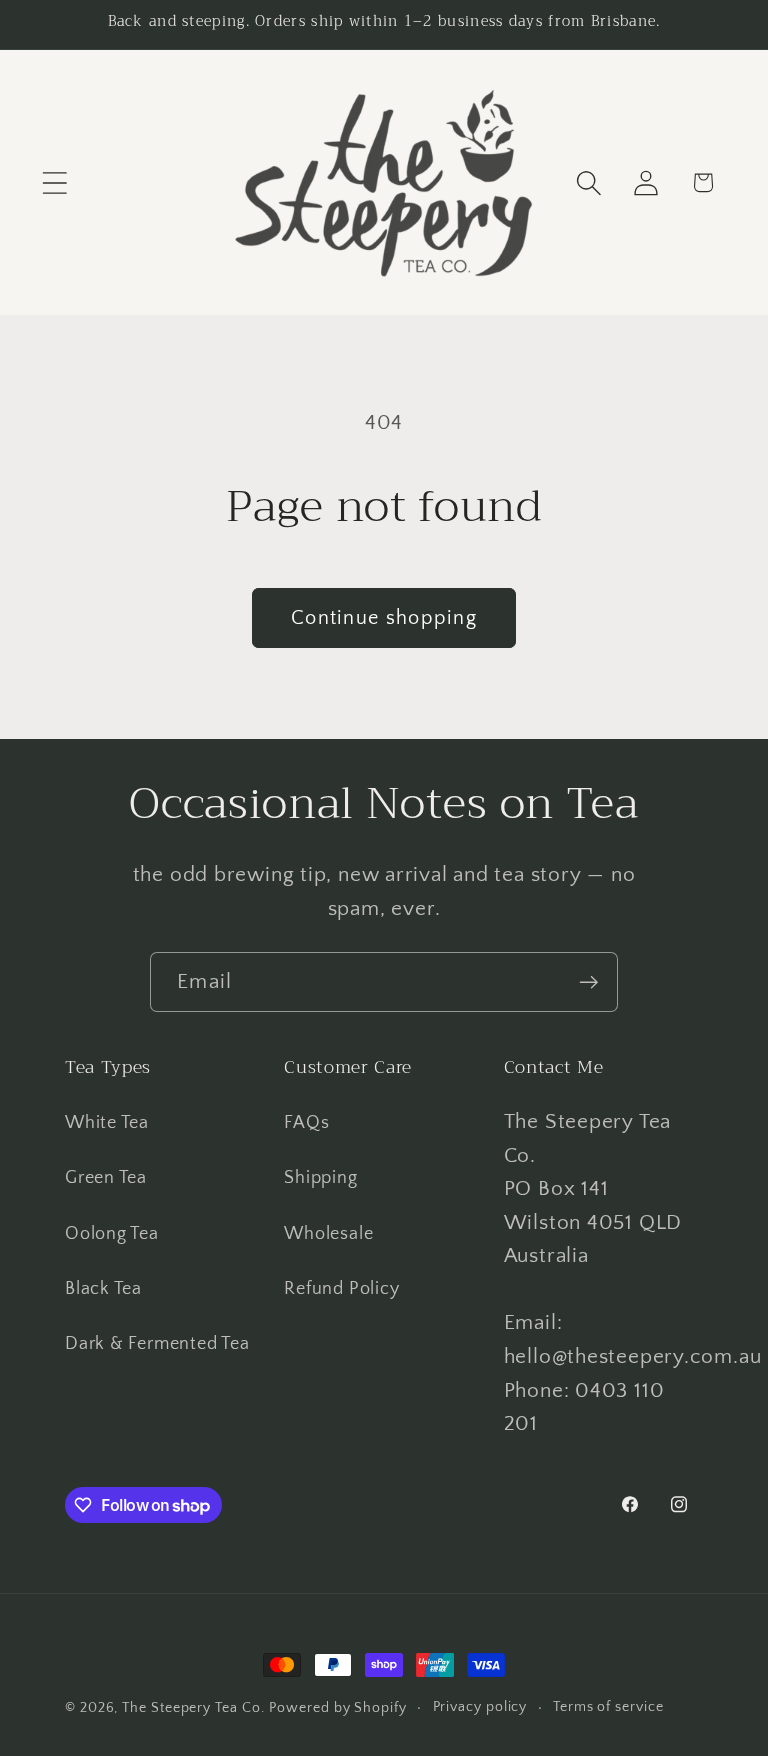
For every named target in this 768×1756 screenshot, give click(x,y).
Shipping (320, 1178)
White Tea (107, 1123)
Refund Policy (341, 1289)
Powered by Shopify (337, 1708)
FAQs (306, 1123)
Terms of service (608, 1707)
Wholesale (328, 1234)
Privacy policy (480, 1707)
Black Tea (103, 1289)
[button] (54, 182)
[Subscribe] (588, 982)
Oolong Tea (112, 1234)
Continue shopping (384, 618)
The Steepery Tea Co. (193, 1708)
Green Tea (106, 1178)
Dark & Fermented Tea (157, 1344)
